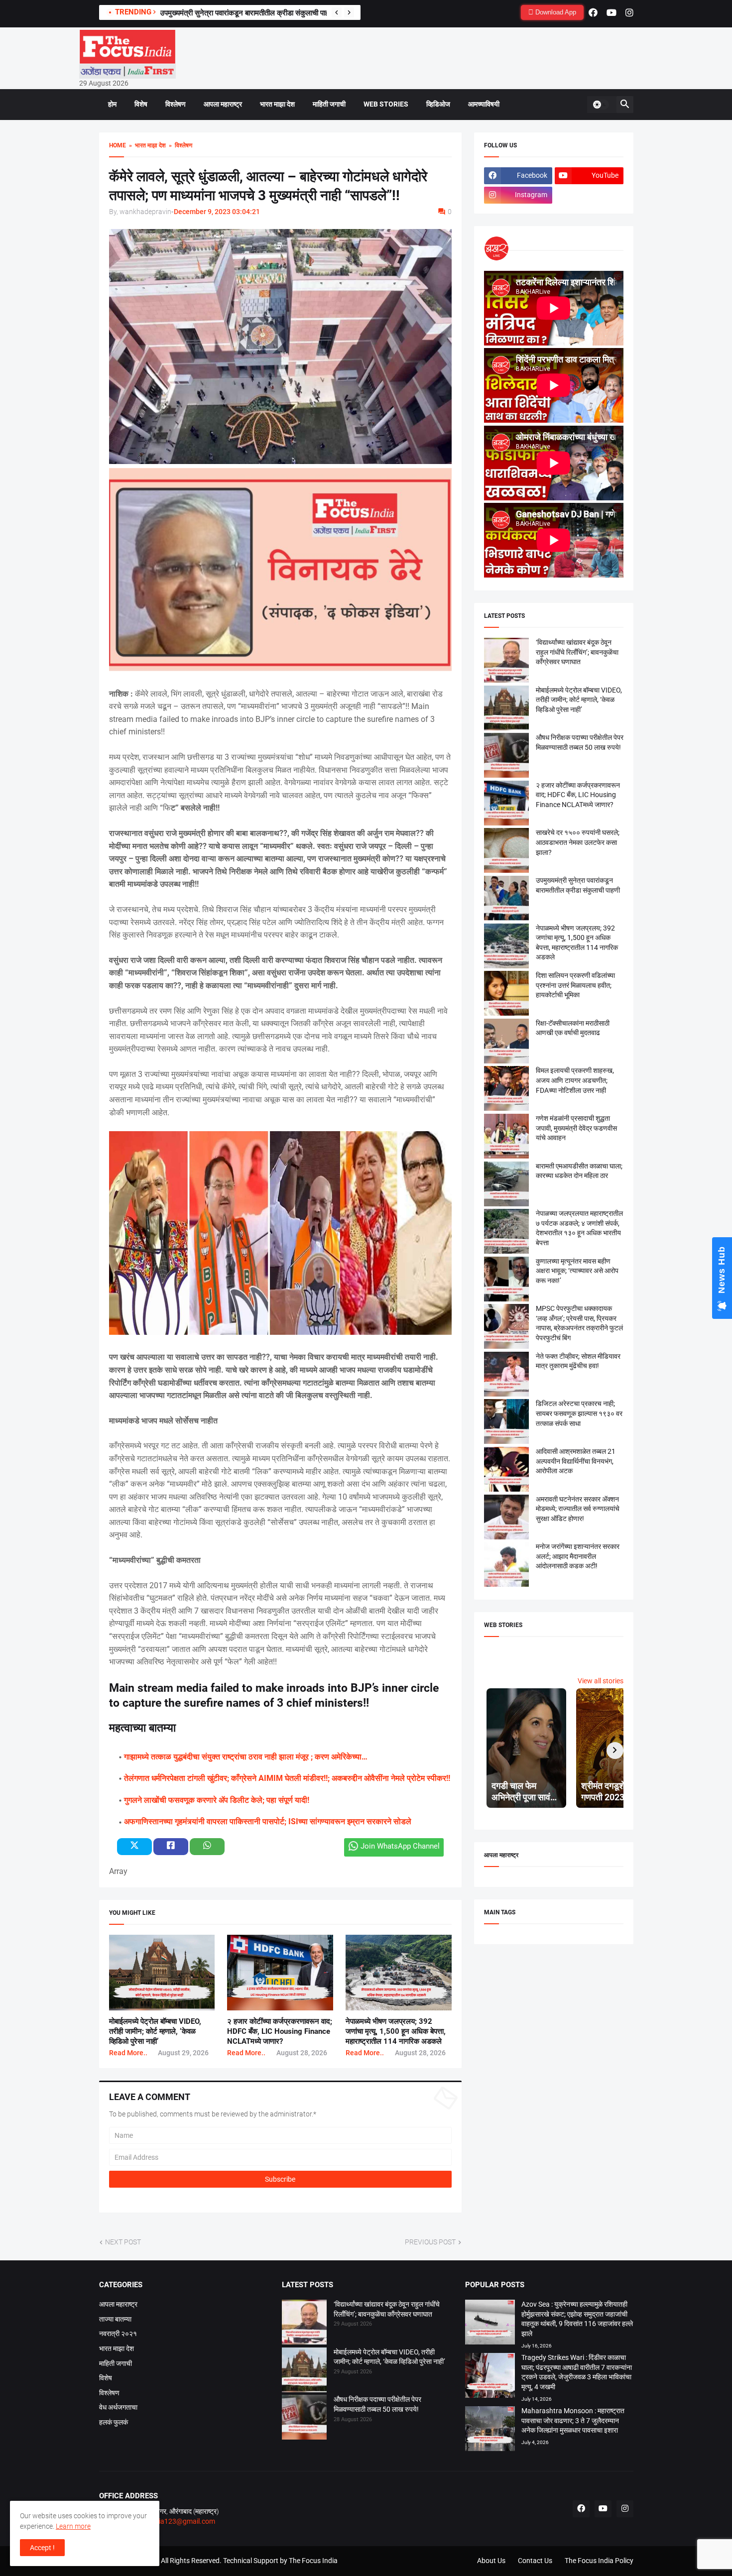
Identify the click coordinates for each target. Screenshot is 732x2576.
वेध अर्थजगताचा (118, 2407)
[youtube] (611, 12)
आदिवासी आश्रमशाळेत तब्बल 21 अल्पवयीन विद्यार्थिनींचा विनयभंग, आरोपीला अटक (576, 1461)
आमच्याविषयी (484, 104)
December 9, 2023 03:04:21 (217, 212)
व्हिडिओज (438, 104)
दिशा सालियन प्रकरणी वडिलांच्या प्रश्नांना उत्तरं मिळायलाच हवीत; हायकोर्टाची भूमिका (575, 985)
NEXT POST (123, 2242)
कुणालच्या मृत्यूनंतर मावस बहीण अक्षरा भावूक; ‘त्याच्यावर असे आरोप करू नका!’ (577, 1271)
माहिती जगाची (329, 104)
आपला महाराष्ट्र (223, 104)
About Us (491, 2561)
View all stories (601, 1681)
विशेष (141, 104)
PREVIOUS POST (430, 2242)
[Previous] (337, 12)
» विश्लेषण (179, 145)
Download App (555, 12)
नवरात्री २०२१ (118, 2334)
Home (118, 145)
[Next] (349, 12)
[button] (601, 105)
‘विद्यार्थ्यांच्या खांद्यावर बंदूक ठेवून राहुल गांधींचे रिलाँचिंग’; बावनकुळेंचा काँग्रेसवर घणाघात (577, 652)
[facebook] (593, 12)
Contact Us (535, 2561)
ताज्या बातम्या (115, 2319)
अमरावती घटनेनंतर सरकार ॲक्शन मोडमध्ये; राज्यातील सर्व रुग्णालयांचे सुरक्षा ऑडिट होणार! (578, 1509)
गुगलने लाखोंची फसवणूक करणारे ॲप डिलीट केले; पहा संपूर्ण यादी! (217, 1800)
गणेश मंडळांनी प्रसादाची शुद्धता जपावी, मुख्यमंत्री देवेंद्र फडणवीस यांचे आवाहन (576, 1128)
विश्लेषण (176, 104)
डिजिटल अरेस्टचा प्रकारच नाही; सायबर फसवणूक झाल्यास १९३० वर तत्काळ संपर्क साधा (579, 1413)
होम (112, 104)
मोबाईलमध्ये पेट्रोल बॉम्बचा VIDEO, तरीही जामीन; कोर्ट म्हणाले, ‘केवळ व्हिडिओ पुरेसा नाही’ (155, 2032)
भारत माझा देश (277, 104)
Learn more (73, 2526)
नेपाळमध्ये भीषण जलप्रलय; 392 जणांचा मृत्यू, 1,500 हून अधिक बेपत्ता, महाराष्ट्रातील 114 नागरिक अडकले (396, 2032)
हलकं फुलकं (114, 2422)
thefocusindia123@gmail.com (168, 2521)
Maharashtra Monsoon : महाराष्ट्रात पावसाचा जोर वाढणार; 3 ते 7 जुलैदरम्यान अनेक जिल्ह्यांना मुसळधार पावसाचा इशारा (573, 2420)
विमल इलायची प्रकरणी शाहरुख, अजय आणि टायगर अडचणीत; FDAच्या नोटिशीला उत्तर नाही (575, 1080)
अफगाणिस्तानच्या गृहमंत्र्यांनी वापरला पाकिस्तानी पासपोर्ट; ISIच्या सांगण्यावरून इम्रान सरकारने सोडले (268, 1821)
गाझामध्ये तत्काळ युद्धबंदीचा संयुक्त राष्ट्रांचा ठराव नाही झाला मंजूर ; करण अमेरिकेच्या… (246, 1757)
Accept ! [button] (42, 2548)
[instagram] (629, 12)
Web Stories (386, 104)
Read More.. (128, 2053)
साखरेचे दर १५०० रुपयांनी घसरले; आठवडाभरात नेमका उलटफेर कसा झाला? (578, 842)
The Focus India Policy (599, 2561)
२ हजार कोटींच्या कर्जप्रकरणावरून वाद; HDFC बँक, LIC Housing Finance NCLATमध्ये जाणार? (280, 2032)
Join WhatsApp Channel (400, 1846)
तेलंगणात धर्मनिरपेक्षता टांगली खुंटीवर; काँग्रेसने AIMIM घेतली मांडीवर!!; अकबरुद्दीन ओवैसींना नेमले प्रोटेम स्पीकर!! (287, 1778)
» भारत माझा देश (146, 145)
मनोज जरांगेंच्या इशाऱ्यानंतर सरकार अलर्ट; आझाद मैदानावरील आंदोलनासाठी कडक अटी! (578, 1556)
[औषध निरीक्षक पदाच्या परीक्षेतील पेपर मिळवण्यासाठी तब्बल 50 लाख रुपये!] (304, 2419)
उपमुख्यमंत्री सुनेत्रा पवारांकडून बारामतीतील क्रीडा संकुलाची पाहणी (248, 13)
